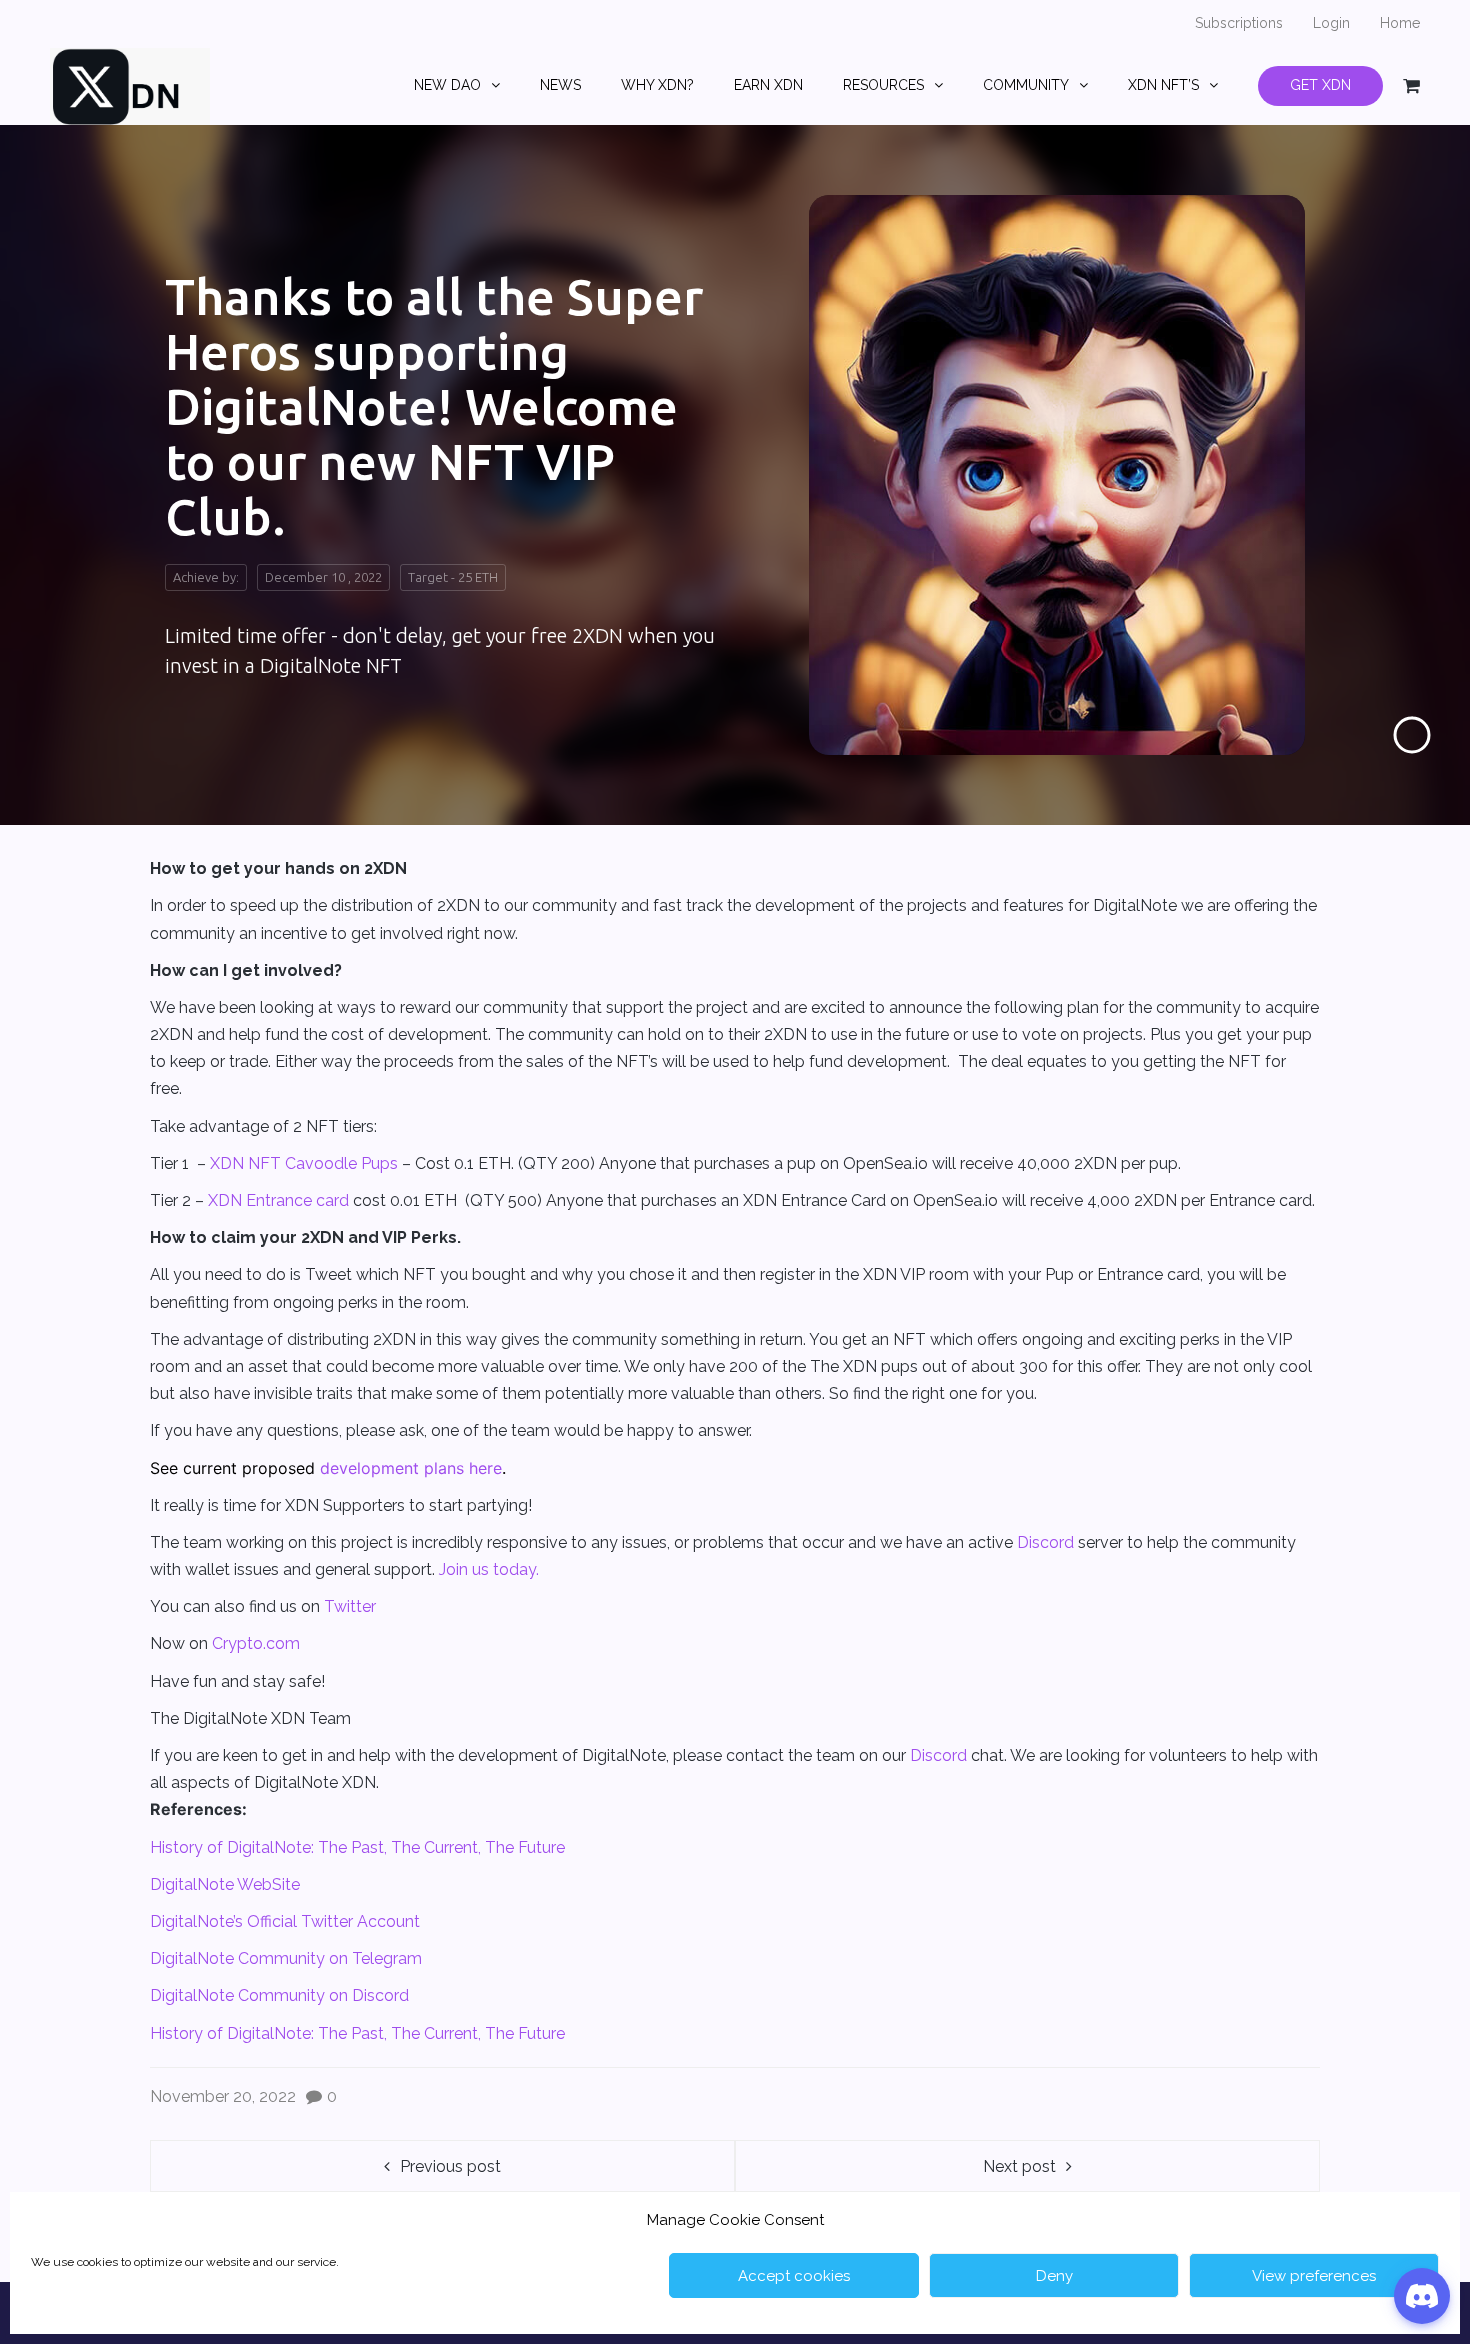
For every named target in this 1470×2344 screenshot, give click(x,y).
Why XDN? (657, 85)
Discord (1045, 1542)
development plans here (411, 1468)
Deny (1054, 2276)
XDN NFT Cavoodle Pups (304, 1163)
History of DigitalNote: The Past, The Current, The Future (357, 1847)
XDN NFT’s (1163, 85)
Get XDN (1320, 85)
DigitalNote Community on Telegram (286, 1958)
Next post (1019, 2166)
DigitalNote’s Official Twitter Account (285, 1921)
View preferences (1314, 2276)
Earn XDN (768, 85)
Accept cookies (794, 2276)
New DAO (447, 85)
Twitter (350, 1606)
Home (1400, 23)
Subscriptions (1239, 23)
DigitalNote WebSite (225, 1884)
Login (1331, 23)
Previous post (450, 2166)
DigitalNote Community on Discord (279, 1995)
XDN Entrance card (278, 1200)
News (560, 85)
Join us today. (489, 1569)
